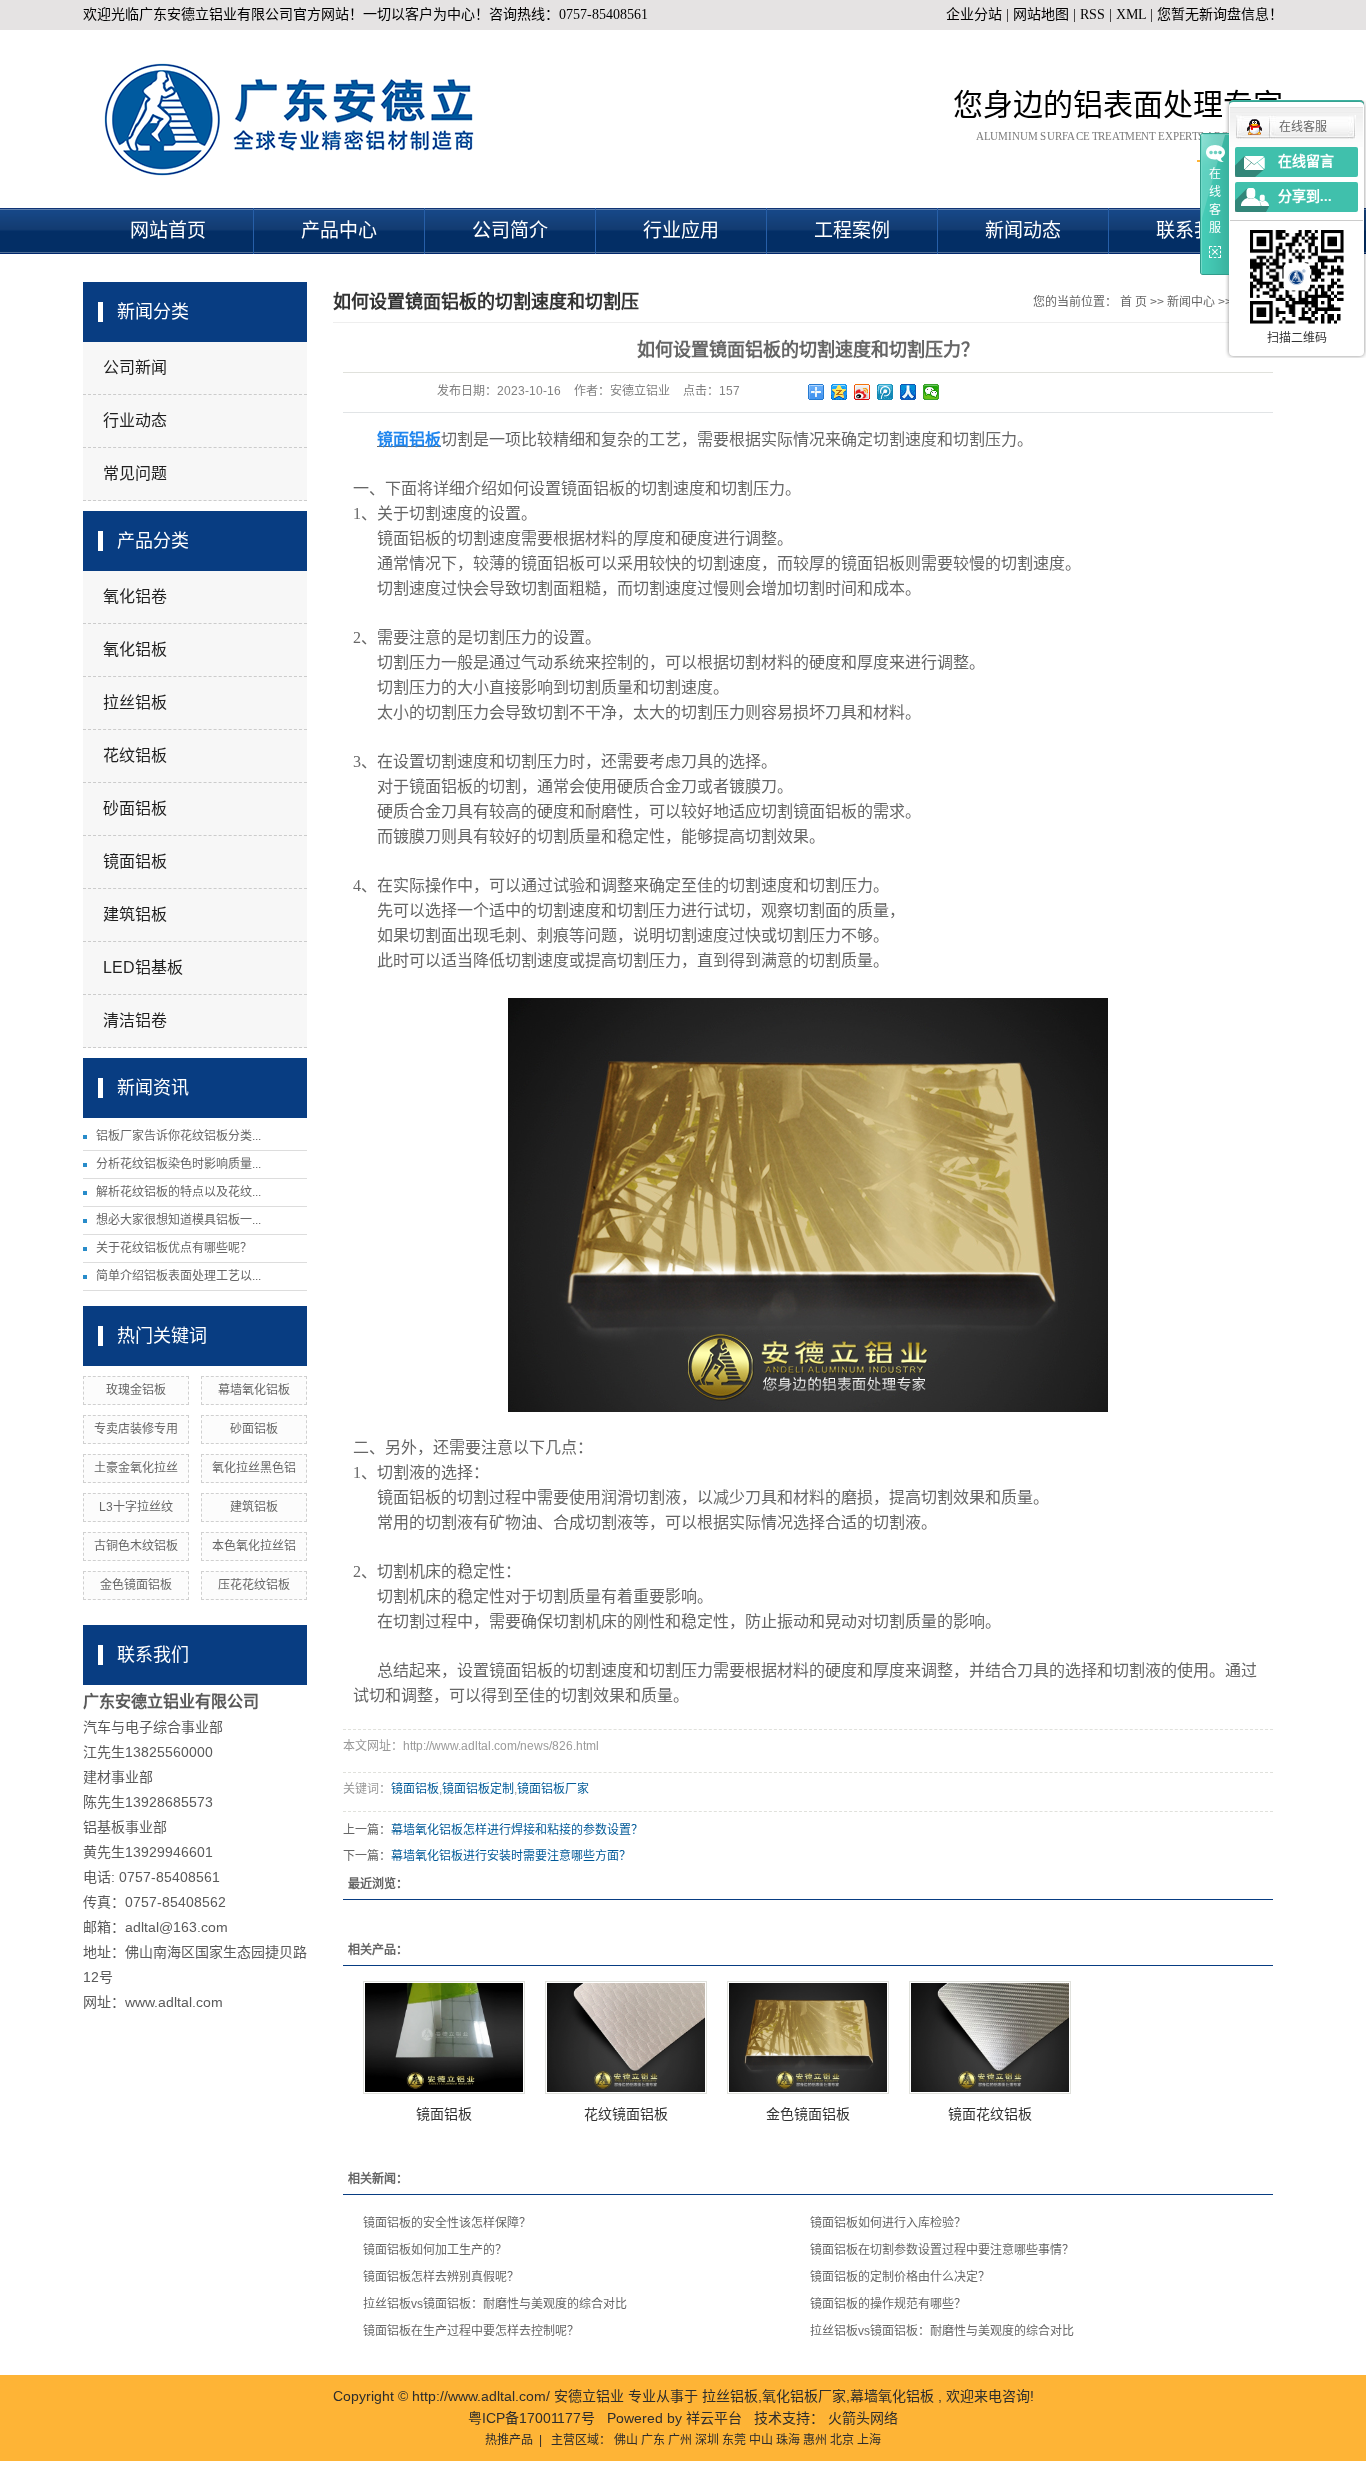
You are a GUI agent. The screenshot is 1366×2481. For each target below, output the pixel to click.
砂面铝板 (135, 808)
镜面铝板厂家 (553, 1789)
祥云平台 (714, 2418)
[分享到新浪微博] (862, 392)
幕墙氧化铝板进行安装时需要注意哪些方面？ (511, 1856)
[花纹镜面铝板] (626, 2037)
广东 (653, 2440)
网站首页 (168, 230)
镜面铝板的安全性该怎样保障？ (447, 2223)
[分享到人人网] (908, 392)
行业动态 (135, 420)
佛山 (626, 2440)
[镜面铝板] (444, 2037)
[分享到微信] (931, 392)
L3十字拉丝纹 (136, 1507)
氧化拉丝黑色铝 (254, 1468)
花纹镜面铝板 (626, 2114)
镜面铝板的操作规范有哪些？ (888, 2304)
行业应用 (681, 230)
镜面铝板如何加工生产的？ (435, 2250)
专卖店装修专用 (136, 1429)
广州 (680, 2440)
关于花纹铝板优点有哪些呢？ (174, 1248)
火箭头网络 (863, 2418)
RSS (1092, 14)
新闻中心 (1191, 302)
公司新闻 (135, 367)
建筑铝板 (135, 914)
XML (1131, 14)
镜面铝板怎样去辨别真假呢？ (441, 2277)
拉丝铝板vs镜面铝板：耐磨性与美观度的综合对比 (495, 2304)
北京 (842, 2440)
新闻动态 (1023, 230)
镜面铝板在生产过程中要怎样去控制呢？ (471, 2331)
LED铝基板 (143, 967)
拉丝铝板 (135, 702)
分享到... (1305, 196)
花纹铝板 (135, 755)
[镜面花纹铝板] (990, 2037)
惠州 (815, 2440)
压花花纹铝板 (254, 1585)
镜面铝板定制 (478, 1789)
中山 (761, 2440)
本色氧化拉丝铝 (254, 1546)
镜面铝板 (135, 861)
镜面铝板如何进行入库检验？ (888, 2223)
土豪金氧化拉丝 (136, 1468)
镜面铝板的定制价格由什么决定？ (900, 2277)
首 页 (1133, 302)
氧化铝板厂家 (804, 2396)
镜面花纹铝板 (990, 2114)
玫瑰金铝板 (136, 1390)
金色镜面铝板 (136, 1585)
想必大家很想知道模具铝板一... (178, 1220)
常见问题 (135, 473)
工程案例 (852, 230)
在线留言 (1306, 161)
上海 (869, 2440)
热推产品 (509, 2440)
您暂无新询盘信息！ (1220, 14)
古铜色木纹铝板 (136, 1546)
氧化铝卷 (135, 596)
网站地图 (1043, 14)
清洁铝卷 (135, 1020)
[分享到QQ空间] (839, 392)
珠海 (788, 2440)
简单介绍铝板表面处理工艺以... (178, 1276)
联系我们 (1194, 230)
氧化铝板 (135, 649)
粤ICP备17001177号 (531, 2418)
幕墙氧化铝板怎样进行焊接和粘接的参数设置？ (517, 1830)
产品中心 (339, 230)
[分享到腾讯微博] (885, 392)
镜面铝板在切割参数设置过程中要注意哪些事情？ (942, 2250)
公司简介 (510, 230)
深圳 (707, 2440)
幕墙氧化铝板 (254, 1390)
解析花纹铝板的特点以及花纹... (178, 1192)
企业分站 (974, 14)
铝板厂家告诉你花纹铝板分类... (178, 1136)
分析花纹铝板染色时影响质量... (178, 1164)
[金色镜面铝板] (808, 2037)
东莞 (734, 2440)
